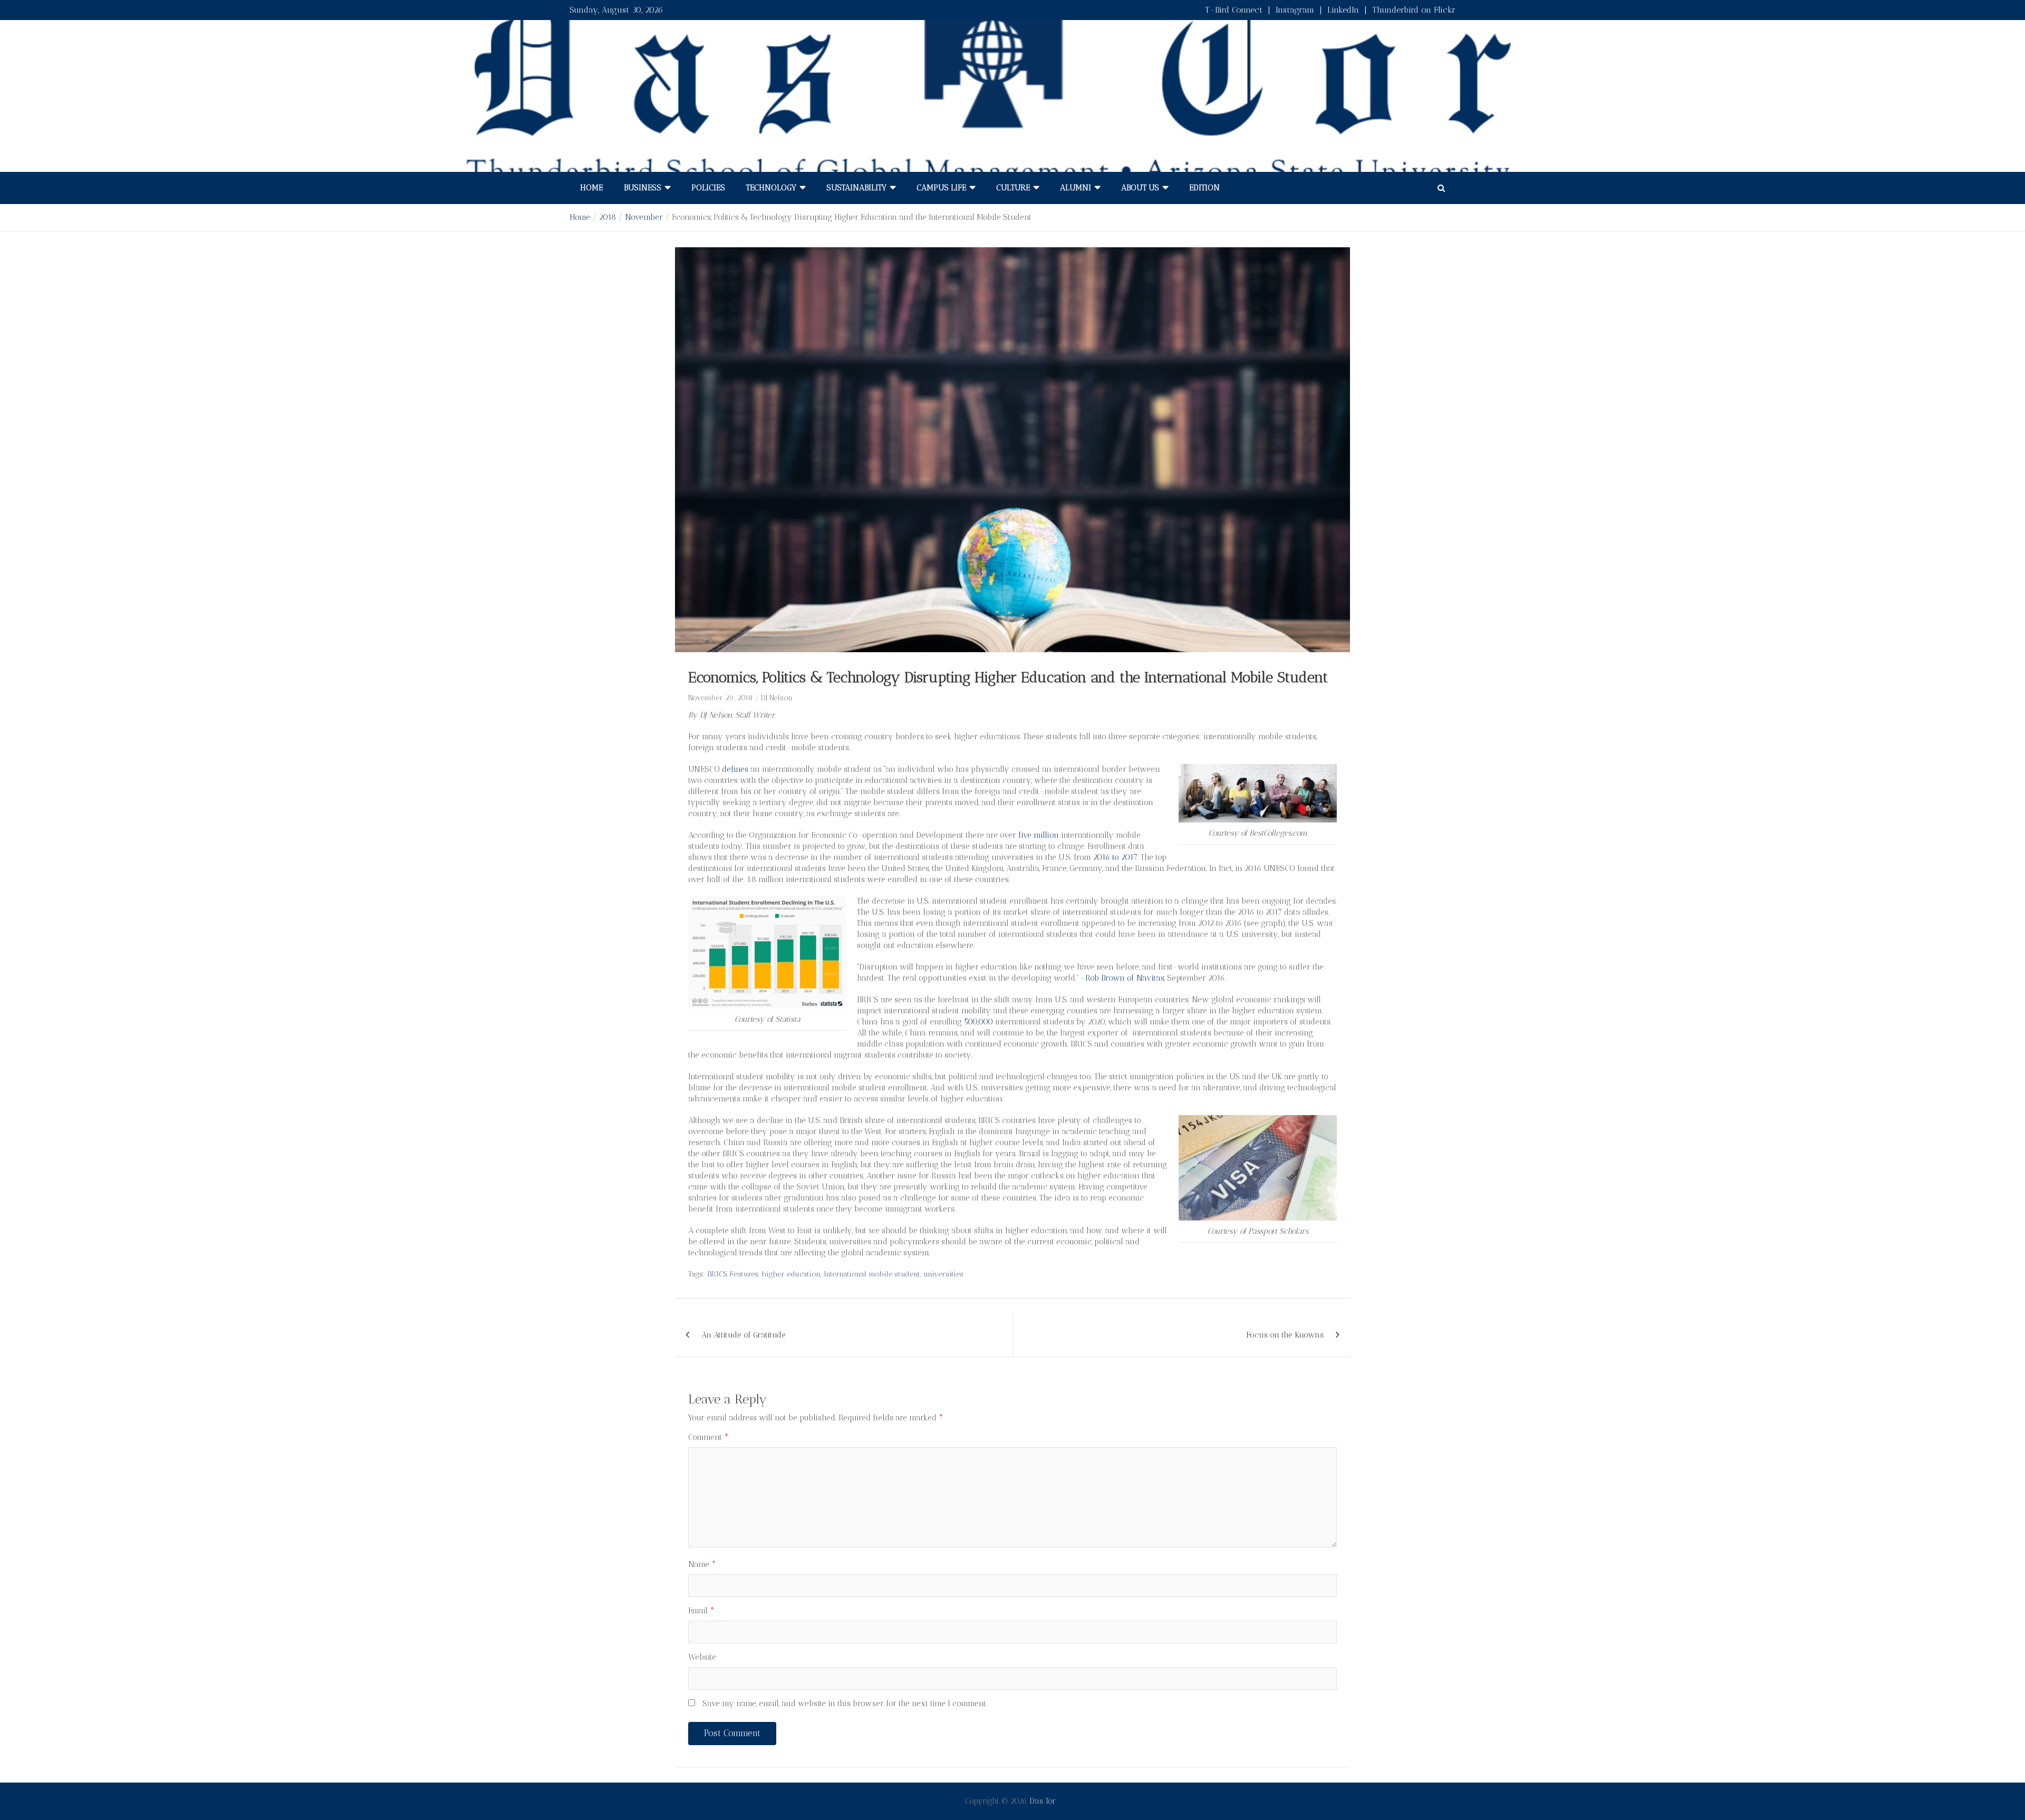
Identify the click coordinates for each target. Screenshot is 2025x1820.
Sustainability (856, 188)
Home (591, 188)
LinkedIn (1343, 10)
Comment (708, 1437)
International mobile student (872, 1274)
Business (643, 188)
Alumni (1076, 188)
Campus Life (941, 188)
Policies (708, 188)
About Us (1140, 188)
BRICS (717, 1274)
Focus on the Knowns (1285, 1335)
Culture (1013, 188)
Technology (771, 188)
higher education (791, 1274)
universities (943, 1274)
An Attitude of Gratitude (744, 1335)
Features (744, 1274)
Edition (1204, 188)
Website (702, 1657)
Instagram (1295, 10)
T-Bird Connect (1234, 10)
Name (702, 1564)
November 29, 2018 (720, 698)
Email (701, 1611)
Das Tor (1043, 1801)
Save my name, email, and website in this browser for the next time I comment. (845, 1703)
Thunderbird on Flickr (1414, 10)
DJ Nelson (777, 698)
